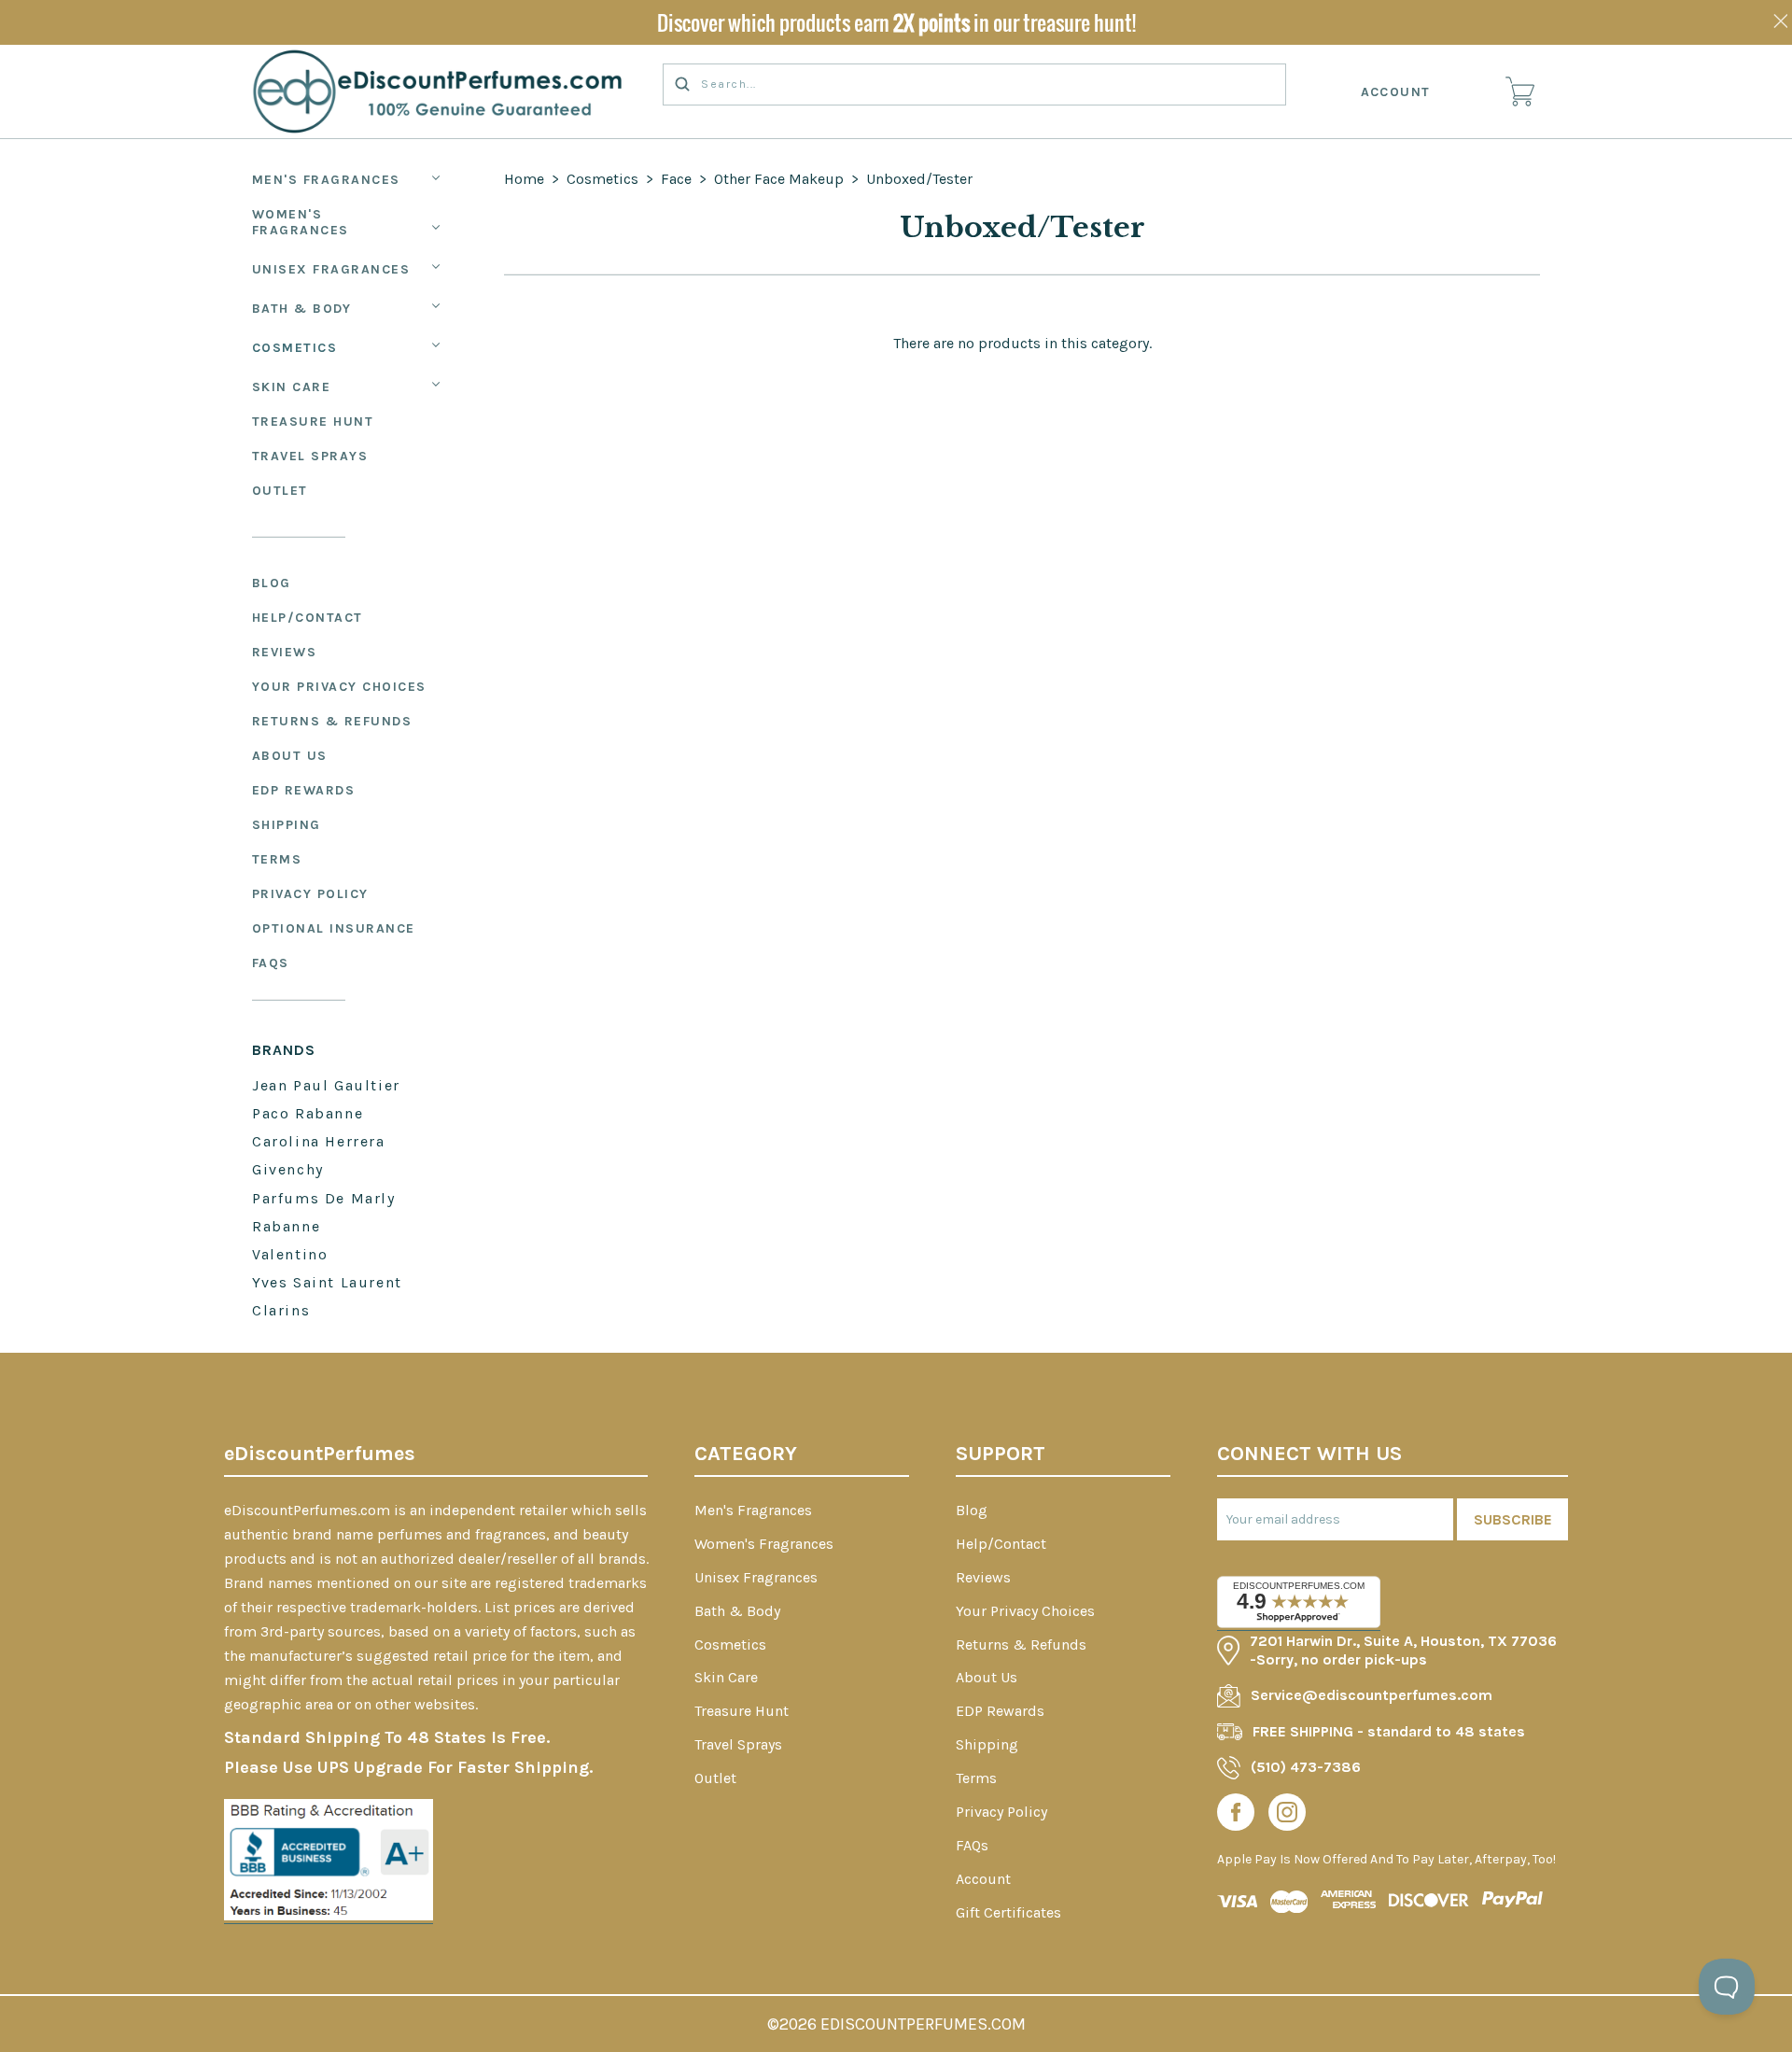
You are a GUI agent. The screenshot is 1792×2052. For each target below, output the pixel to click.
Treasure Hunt (313, 422)
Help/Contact (308, 618)
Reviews (285, 652)
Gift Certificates (1008, 1912)
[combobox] (974, 84)
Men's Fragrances (326, 180)
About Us (290, 756)
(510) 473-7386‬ (1306, 1767)
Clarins (281, 1310)
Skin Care (292, 387)
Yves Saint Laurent (327, 1282)
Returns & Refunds (332, 721)
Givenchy (288, 1169)
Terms (277, 859)
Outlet (280, 491)
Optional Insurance (334, 928)
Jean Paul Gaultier (326, 1085)
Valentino (290, 1254)
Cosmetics (295, 348)
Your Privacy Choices (339, 687)
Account (1396, 92)
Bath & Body (302, 309)
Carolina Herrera (319, 1141)
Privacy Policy (310, 894)
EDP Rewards (304, 790)
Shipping (287, 825)
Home (524, 179)
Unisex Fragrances (331, 269)
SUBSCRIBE (1513, 1519)
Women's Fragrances (301, 222)
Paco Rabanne (308, 1113)
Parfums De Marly (324, 1198)
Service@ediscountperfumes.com (1372, 1695)
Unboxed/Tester (919, 179)
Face (676, 179)
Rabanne (286, 1226)
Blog (272, 583)
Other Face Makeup (779, 179)
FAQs (271, 963)
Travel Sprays (310, 456)
